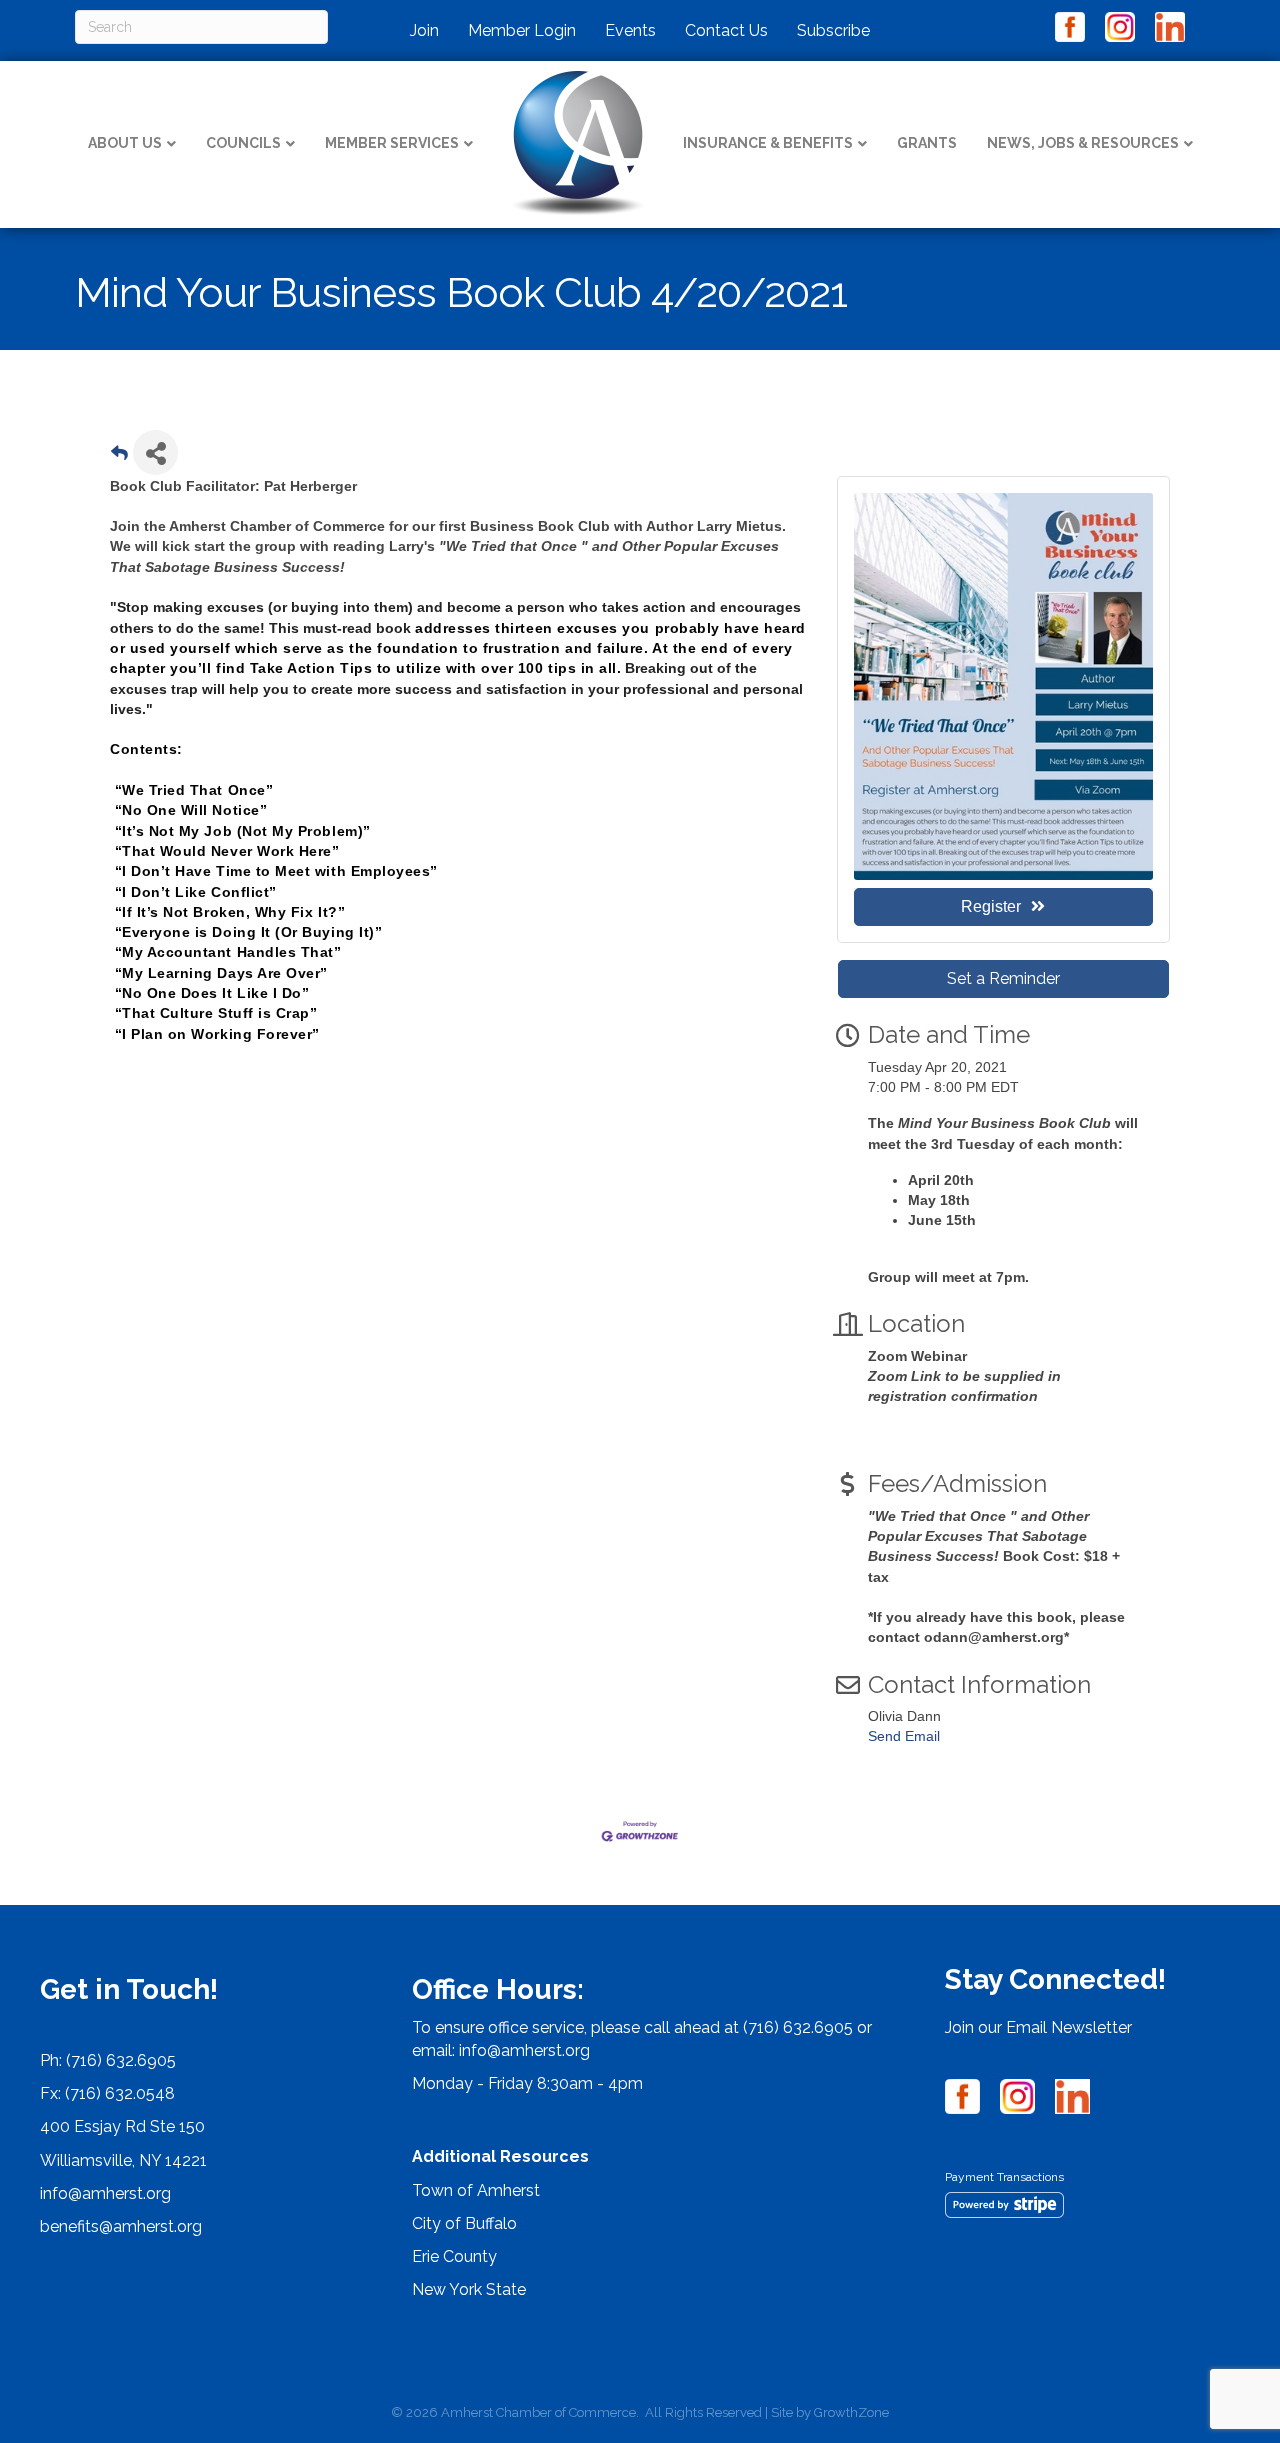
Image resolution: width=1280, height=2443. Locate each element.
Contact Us (726, 30)
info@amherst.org (105, 2193)
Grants (927, 143)
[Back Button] (119, 458)
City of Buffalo (464, 2223)
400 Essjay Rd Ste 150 (122, 2126)
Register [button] (991, 906)
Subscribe (833, 30)
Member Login (522, 30)
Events (630, 30)
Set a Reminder (1003, 978)
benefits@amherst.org (121, 2226)
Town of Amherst (476, 2190)
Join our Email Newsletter (1038, 2027)
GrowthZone (851, 2412)
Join (424, 30)
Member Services (392, 143)
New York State (469, 2289)
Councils (243, 143)
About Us (125, 143)
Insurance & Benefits (768, 143)
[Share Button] (155, 452)
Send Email (904, 1736)
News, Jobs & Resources (1083, 143)
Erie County (454, 2256)
